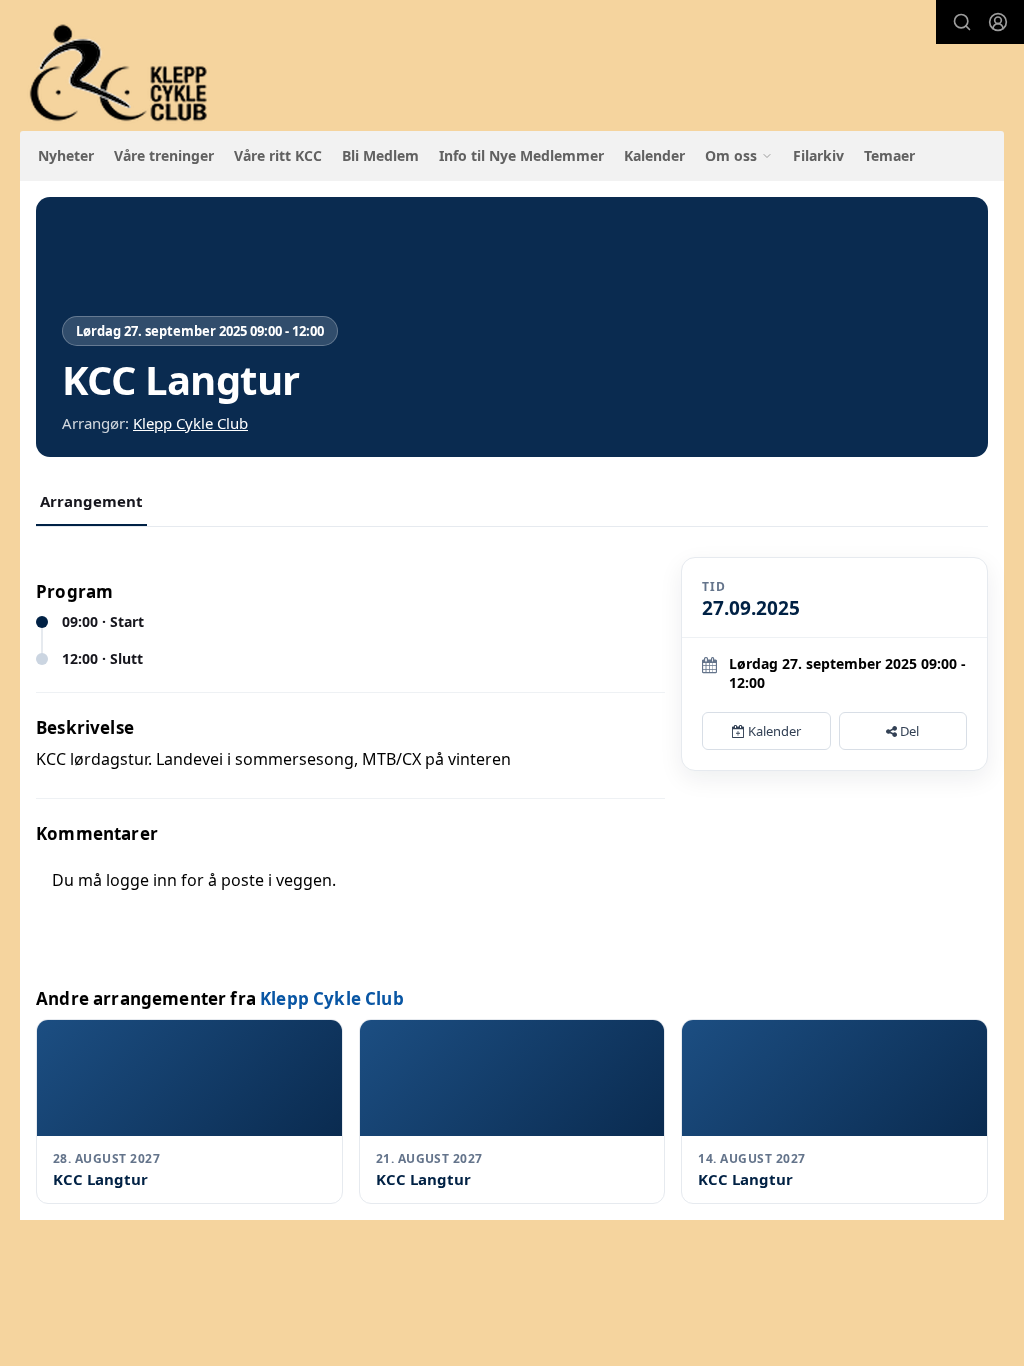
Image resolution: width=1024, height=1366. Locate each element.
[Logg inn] (998, 22)
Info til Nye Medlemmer (521, 155)
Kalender (654, 155)
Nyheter (66, 155)
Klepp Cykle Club (190, 423)
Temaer (889, 155)
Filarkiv (818, 155)
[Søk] (962, 22)
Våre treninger (164, 155)
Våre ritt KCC (278, 155)
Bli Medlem (380, 155)
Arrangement (91, 501)
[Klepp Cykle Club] (120, 73)
